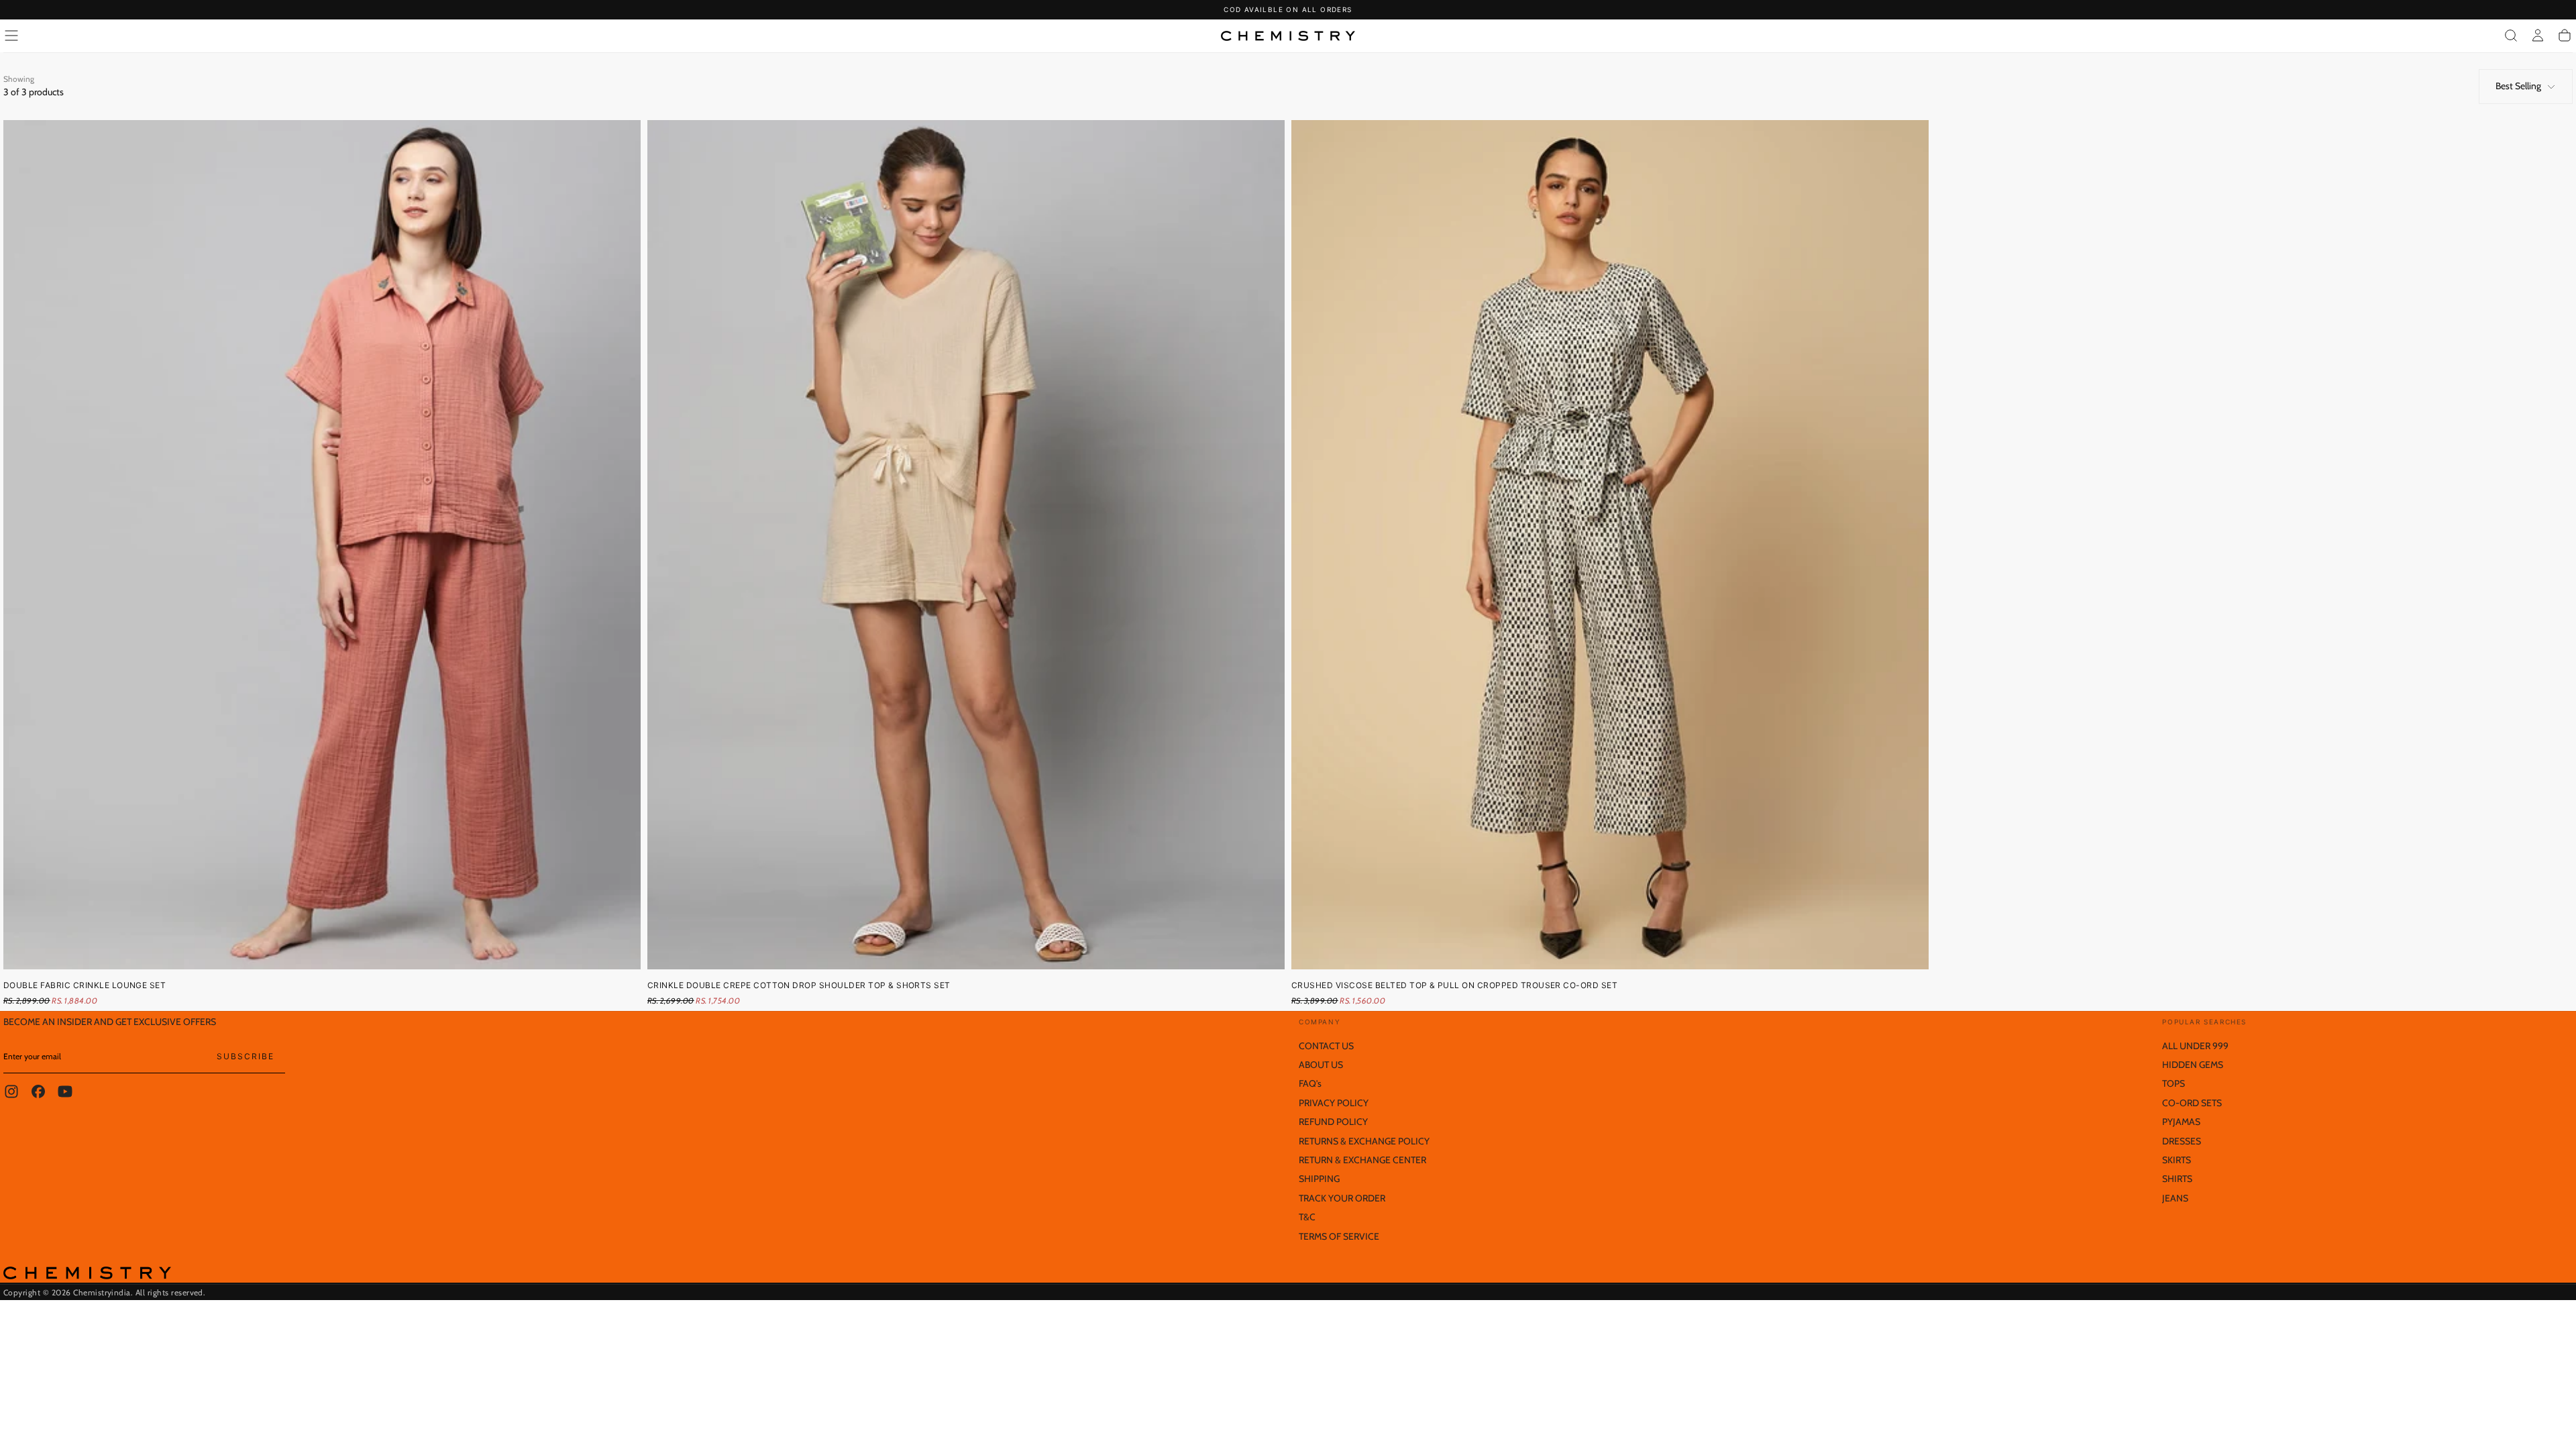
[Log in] (2538, 36)
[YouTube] (65, 1091)
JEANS (2175, 1198)
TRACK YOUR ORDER (1342, 1198)
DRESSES (2182, 1141)
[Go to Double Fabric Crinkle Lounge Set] (322, 545)
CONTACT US (1326, 1046)
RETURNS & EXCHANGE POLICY (1364, 1141)
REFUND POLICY (1333, 1122)
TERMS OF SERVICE (1339, 1236)
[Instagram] (11, 1091)
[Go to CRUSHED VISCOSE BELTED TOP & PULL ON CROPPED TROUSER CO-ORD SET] (1610, 545)
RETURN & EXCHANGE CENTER (1362, 1160)
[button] (11, 36)
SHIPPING (1319, 1179)
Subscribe (246, 1056)
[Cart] (2565, 36)
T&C (1307, 1217)
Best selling (2518, 86)
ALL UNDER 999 (2195, 1046)
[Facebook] (38, 1091)
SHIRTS (2177, 1179)
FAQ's (1310, 1083)
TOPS (2173, 1083)
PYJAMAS (2181, 1122)
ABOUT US (1321, 1065)
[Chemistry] (87, 1273)
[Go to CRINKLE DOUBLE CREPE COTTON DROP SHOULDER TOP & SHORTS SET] (966, 545)
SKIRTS (2177, 1160)
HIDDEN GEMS (2193, 1065)
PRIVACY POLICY (1334, 1103)
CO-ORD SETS (2192, 1103)
